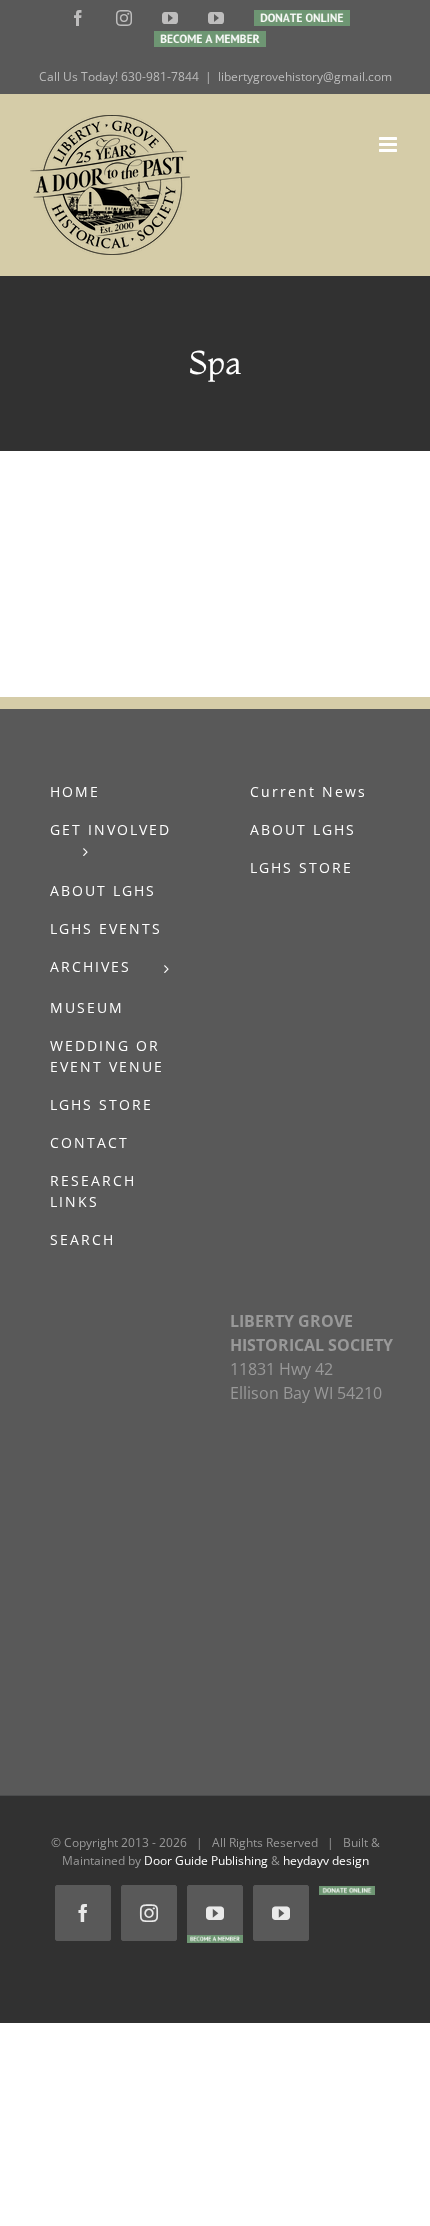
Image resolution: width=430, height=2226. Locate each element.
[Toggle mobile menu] (389, 144)
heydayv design (326, 1860)
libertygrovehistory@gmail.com (305, 76)
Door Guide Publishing (206, 1860)
